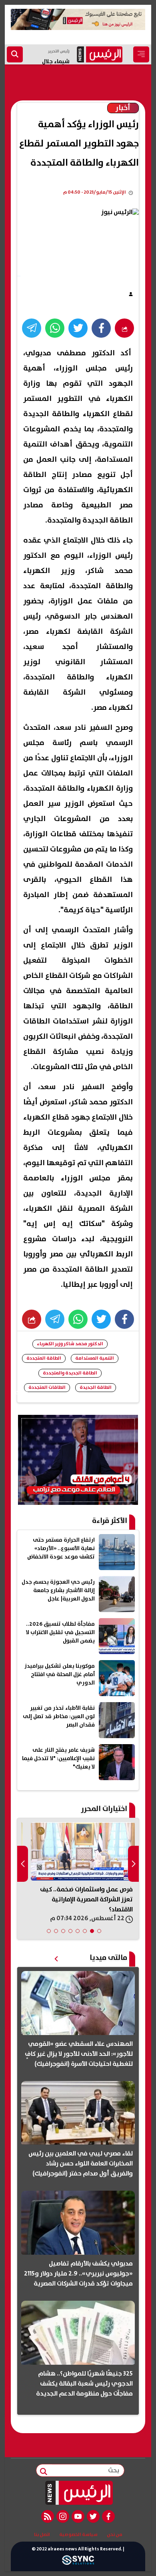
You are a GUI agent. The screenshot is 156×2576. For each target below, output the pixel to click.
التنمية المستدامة (95, 1358)
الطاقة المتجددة (44, 1358)
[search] (15, 54)
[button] (99, 1931)
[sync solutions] (78, 2562)
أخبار (123, 108)
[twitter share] (78, 328)
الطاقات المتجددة (47, 1387)
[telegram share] (32, 328)
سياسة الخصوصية (78, 2535)
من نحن (115, 2535)
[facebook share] (101, 328)
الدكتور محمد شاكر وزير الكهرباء (70, 1344)
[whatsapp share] (55, 328)
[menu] (141, 54)
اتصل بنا (42, 2535)
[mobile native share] (32, 1319)
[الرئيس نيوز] (78, 2493)
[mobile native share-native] (124, 328)
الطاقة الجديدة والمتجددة (70, 1373)
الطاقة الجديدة (96, 1387)
